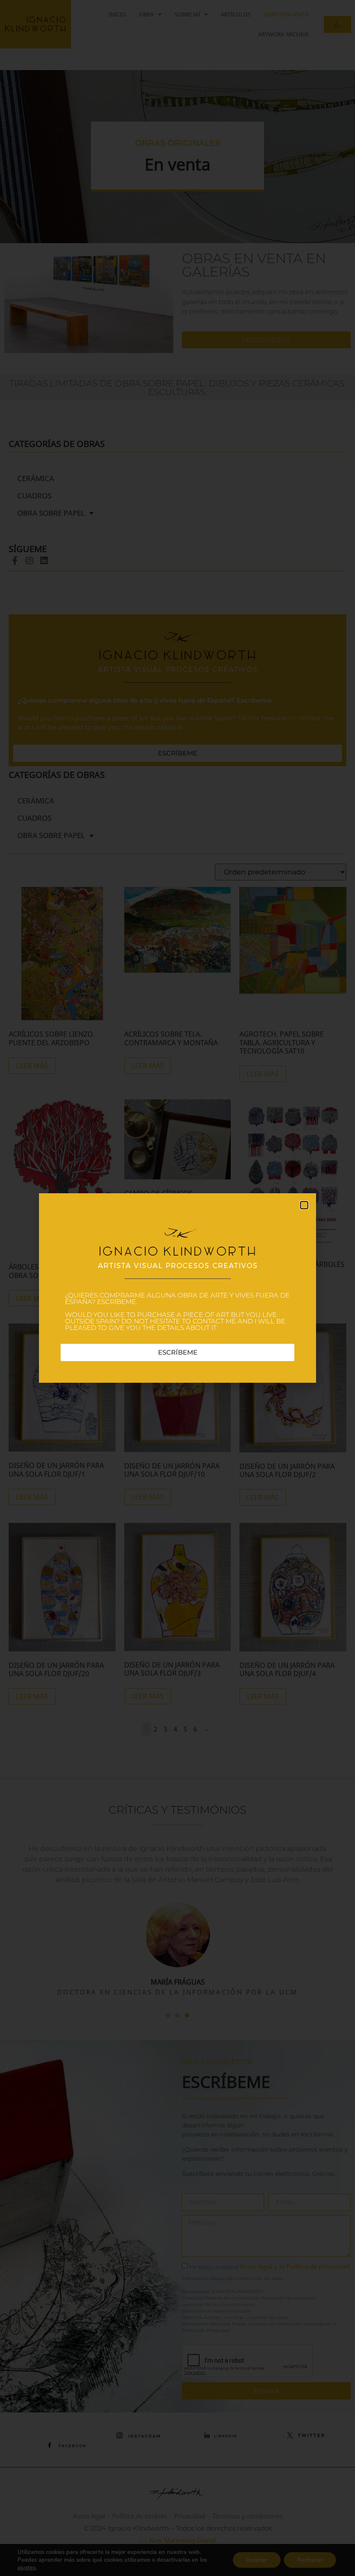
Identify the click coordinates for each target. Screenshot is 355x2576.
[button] (304, 1205)
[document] (177, 1288)
